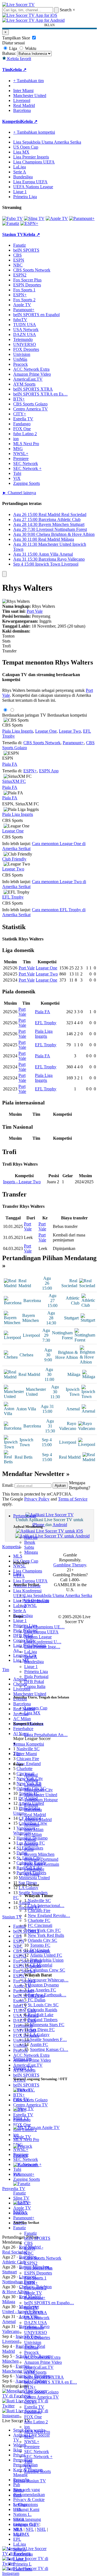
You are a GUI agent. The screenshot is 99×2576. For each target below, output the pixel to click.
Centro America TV (42, 2397)
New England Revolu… (49, 1915)
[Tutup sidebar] (4, 574)
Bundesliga (34, 1662)
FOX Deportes (37, 2337)
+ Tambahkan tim (28, 81)
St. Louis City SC (43, 2005)
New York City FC (44, 1930)
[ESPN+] (29, 223)
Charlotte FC (39, 1920)
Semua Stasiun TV (30, 2481)
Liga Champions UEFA (34, 162)
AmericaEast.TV (39, 2367)
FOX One (33, 2417)
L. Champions (26, 2504)
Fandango (33, 2412)
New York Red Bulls (46, 1935)
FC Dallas (37, 2000)
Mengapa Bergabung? (80, 1485)
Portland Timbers (43, 2020)
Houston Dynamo (43, 1985)
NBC (29, 2253)
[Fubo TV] (13, 218)
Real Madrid (35, 1815)
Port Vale (35, 611)
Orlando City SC (42, 1940)
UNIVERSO (36, 2332)
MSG (29, 2437)
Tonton (8, 636)
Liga (17, 1574)
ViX (28, 2466)
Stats (6, 641)
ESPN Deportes (38, 2273)
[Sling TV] (34, 218)
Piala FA (10, 764)
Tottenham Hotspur (41, 1800)
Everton (31, 1805)
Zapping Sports (38, 2471)
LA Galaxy (40, 2035)
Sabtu (29, 1547)
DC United (39, 1950)
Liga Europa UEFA (41, 1632)
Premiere (32, 2447)
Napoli (30, 1839)
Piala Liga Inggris (18, 731)
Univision (33, 2342)
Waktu (30, 48)
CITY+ (31, 2402)
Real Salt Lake (41, 2015)
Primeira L (22, 2564)
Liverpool (33, 1785)
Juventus (32, 1825)
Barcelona (33, 1810)
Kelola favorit (19, 59)
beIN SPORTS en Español (36, 315)
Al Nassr (32, 1874)
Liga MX (32, 1713)
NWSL (31, 1605)
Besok (30, 1542)
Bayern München (39, 1854)
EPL (17, 2539)
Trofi (6, 646)
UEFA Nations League (33, 187)
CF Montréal (41, 1965)
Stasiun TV (23, 2068)
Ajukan (60, 1485)
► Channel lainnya (19, 493)
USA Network (37, 2318)
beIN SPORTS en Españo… (49, 2303)
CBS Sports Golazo (41, 2392)
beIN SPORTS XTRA (44, 2377)
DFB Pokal (34, 1681)
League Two (70, 731)
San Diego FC (42, 2030)
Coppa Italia (35, 1686)
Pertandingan (25, 1516)
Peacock (31, 2352)
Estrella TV (34, 2407)
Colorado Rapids (42, 2010)
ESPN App (49, 771)
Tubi (28, 2461)
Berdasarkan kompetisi (67, 715)
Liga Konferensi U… (43, 1642)
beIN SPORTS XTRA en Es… (40, 394)
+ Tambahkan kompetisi (34, 132)
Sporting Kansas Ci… (49, 2049)
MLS (18, 2529)
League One (46, 731)
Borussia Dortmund (41, 1859)
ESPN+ (31, 2283)
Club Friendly (14, 859)
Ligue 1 (31, 1667)
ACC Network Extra (42, 2357)
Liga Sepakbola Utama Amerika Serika (58, 1595)
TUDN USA (36, 2313)
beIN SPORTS (37, 2238)
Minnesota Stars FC (47, 2025)
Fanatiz (31, 2233)
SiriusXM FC (14, 781)
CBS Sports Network (43, 2258)
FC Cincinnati (40, 1925)
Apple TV (33, 2293)
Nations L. (22, 2514)
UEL (18, 2509)
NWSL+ (32, 2442)
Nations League (38, 1637)
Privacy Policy (37, 1499)
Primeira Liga (36, 1672)
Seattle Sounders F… (48, 2039)
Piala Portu (23, 2569)
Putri (17, 2495)
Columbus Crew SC (48, 1970)
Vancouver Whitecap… (48, 1980)
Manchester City (38, 1790)
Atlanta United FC (46, 1955)
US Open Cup (37, 1600)
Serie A (31, 1657)
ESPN (30, 2248)
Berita (18, 2490)
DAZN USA (36, 2323)
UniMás (31, 2347)
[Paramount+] (82, 218)
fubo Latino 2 (36, 2422)
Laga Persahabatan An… (46, 1735)
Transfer (9, 651)
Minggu (31, 1552)
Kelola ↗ (18, 70)
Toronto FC (40, 1945)
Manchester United (41, 1795)
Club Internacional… (46, 1906)
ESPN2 (31, 2263)
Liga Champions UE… (44, 1627)
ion (27, 2427)
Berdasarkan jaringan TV (24, 715)
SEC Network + (38, 2457)
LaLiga (31, 1652)
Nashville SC (39, 1901)
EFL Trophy (13, 897)
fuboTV (31, 2308)
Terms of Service (73, 1499)
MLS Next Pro (37, 2432)
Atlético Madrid (38, 1820)
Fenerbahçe (34, 1869)
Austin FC (39, 2044)
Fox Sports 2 (35, 2288)
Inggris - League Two (22, 1182)
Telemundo (34, 2328)
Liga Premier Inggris (31, 157)
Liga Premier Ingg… (42, 1647)
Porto (29, 1849)
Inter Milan (34, 1829)
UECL (19, 2519)
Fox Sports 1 (35, 2278)
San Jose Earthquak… (47, 1995)
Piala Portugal (36, 1676)
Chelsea (31, 1780)
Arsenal (31, 1775)
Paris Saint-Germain (42, 1864)
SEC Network (37, 2452)
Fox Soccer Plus (38, 2268)
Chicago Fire (39, 1911)
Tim (17, 1753)
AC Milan (33, 1834)
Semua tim (22, 2059)
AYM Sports (35, 2372)
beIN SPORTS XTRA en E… (51, 2382)
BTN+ (30, 2387)
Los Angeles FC (42, 1990)
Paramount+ (35, 2298)
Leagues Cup (36, 1708)
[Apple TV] (57, 218)
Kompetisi (12, 121)
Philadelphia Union (47, 1960)
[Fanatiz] (11, 223)
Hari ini (31, 1537)
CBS (28, 2243)
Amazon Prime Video (43, 2362)
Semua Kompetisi (29, 1744)
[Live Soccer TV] (18, 5)
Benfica (31, 1844)
